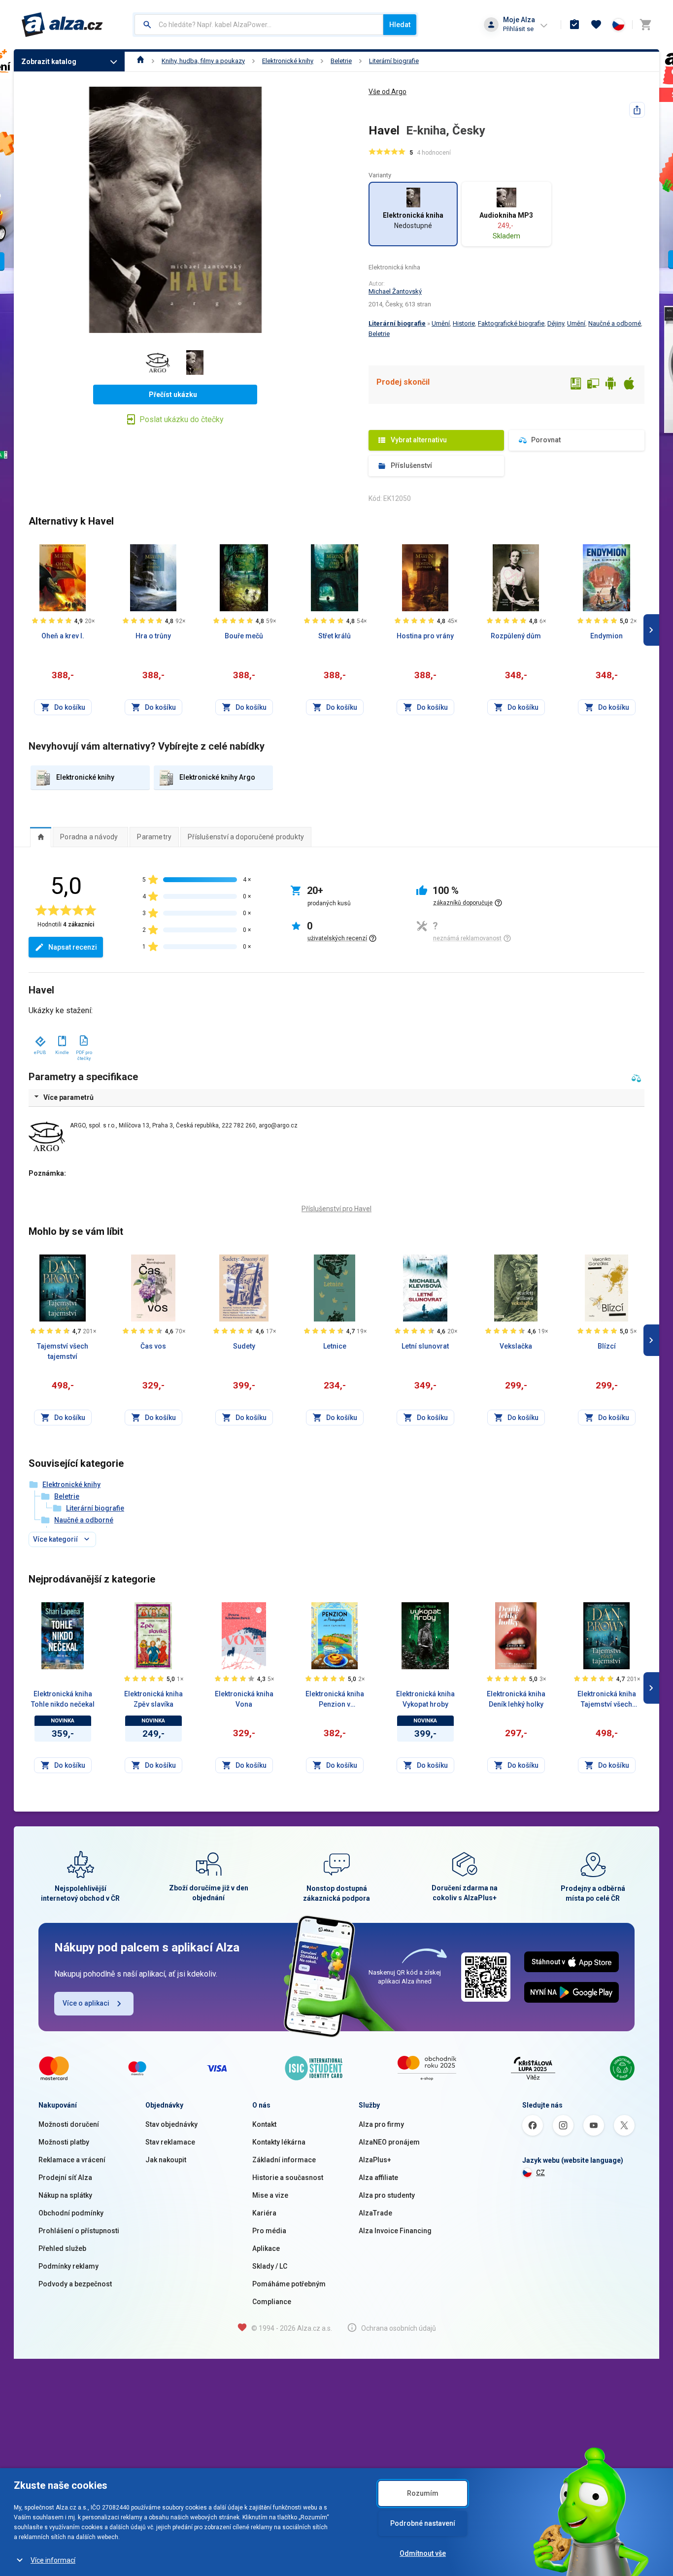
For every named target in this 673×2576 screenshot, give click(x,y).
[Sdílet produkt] (637, 110)
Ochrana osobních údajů (399, 2328)
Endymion (606, 636)
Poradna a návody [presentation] (89, 837)
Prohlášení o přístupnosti (79, 2231)
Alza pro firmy (381, 2124)
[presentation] (41, 837)
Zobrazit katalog (49, 62)
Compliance (272, 2302)
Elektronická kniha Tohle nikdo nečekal (63, 1699)
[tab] (41, 837)
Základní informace (284, 2160)
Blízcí (607, 1346)
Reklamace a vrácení (72, 2160)
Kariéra (264, 2213)
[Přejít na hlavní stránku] (62, 25)
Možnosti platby (64, 2142)
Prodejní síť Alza (65, 2178)
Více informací (53, 2560)
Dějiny (556, 323)
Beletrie (341, 61)
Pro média (269, 2231)
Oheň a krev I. (63, 636)
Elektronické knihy (288, 61)
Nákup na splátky (65, 2195)
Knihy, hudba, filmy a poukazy (203, 61)
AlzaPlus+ (375, 2160)
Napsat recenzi (73, 947)
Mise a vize (270, 2195)
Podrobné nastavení (423, 2523)
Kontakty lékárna (279, 2142)
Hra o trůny (153, 636)
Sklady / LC (270, 2266)
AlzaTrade (375, 2213)
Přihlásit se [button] (518, 29)
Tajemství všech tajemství (63, 1351)
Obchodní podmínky (71, 2213)
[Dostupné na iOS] (629, 385)
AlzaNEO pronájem (389, 2142)
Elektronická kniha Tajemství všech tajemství (607, 1700)
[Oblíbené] (596, 25)
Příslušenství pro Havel (336, 1209)
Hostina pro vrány (425, 636)
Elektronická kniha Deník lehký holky (516, 1699)
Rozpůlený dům (516, 636)
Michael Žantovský (395, 291)
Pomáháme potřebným (289, 2284)
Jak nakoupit (166, 2160)
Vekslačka (516, 1346)
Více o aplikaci (86, 2003)
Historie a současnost (288, 2178)
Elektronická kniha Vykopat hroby (425, 1699)
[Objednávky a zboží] (574, 25)
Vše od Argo (387, 92)
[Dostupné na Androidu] (611, 385)
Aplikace (266, 2248)
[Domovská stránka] (141, 61)
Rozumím (423, 2493)
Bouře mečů (244, 636)
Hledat (400, 25)
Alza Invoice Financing (395, 2231)
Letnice (335, 1346)
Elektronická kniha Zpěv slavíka (153, 1699)
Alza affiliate (378, 2178)
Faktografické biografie (511, 323)
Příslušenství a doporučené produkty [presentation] (246, 837)
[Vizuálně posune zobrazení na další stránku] (651, 630)
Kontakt (264, 2124)
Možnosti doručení (69, 2124)
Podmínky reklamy (68, 2266)
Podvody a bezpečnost (75, 2284)
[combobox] (259, 25)
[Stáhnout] (40, 1039)
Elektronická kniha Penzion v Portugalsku (335, 1700)
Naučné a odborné (615, 323)
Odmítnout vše (423, 2553)
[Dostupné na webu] (593, 385)
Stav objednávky (171, 2124)
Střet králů (335, 636)
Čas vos (153, 1346)
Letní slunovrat (425, 1346)
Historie (464, 323)
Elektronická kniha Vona (244, 1699)
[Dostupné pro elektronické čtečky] (575, 385)
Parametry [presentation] (154, 837)
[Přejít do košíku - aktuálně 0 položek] (645, 25)
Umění (441, 323)
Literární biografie (394, 61)
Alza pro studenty (387, 2195)
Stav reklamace (170, 2142)
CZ (540, 2173)
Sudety (244, 1346)
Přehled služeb (62, 2248)
